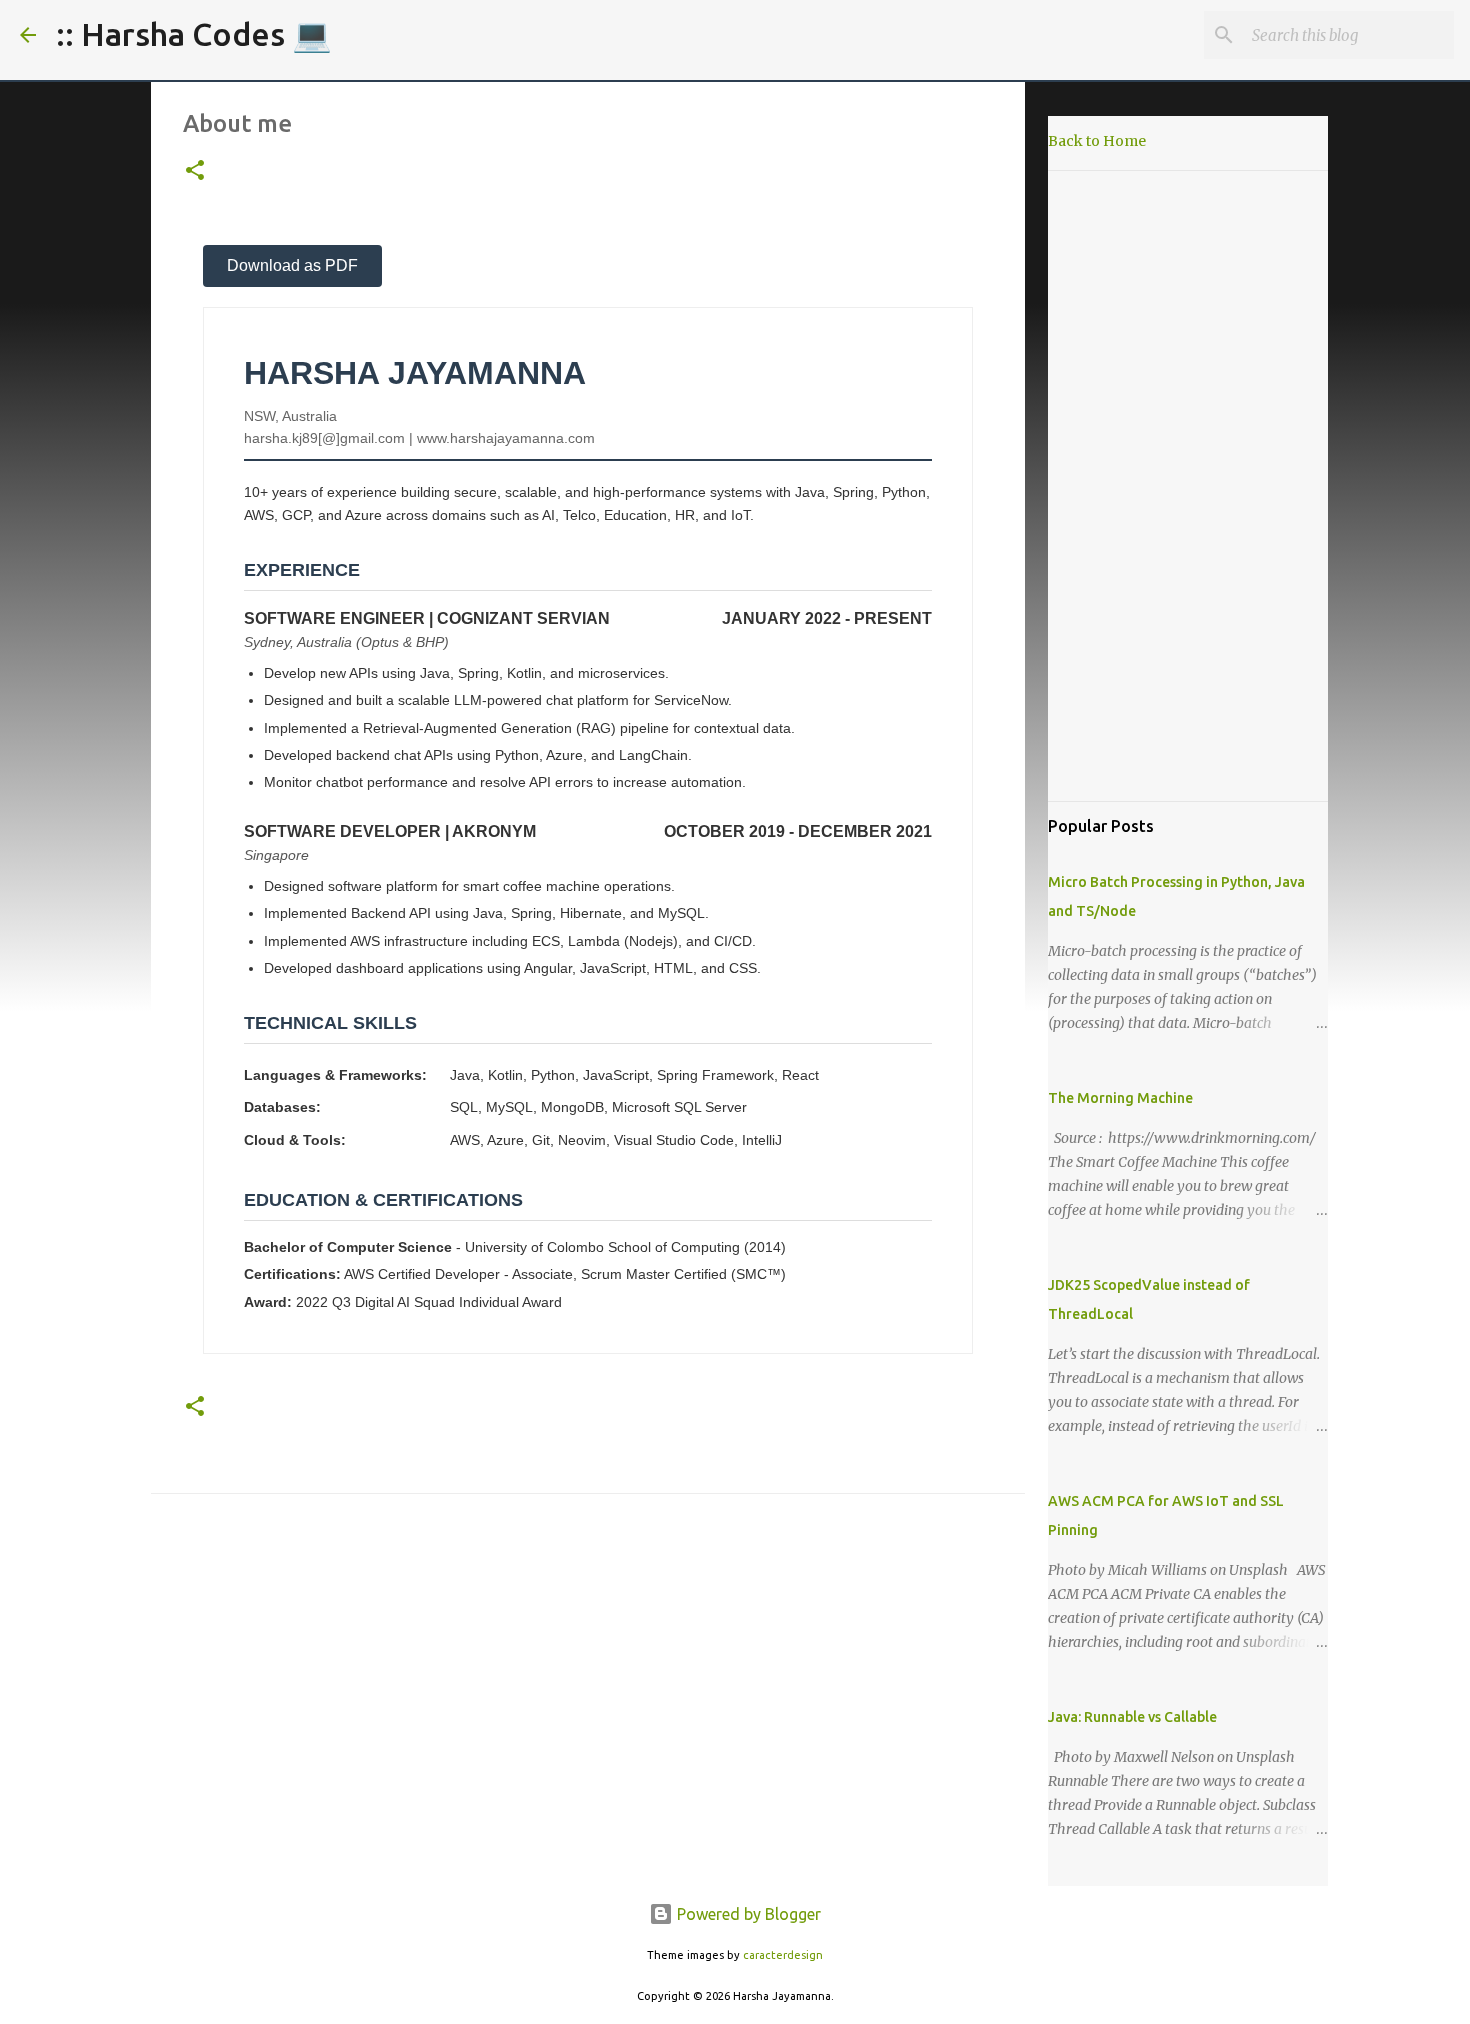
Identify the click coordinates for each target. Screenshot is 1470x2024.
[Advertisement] (1188, 486)
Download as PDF (292, 265)
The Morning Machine (1120, 1098)
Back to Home (1097, 141)
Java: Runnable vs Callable (1132, 1717)
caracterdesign (783, 1955)
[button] (195, 171)
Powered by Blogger (747, 1914)
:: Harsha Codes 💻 (194, 34)
